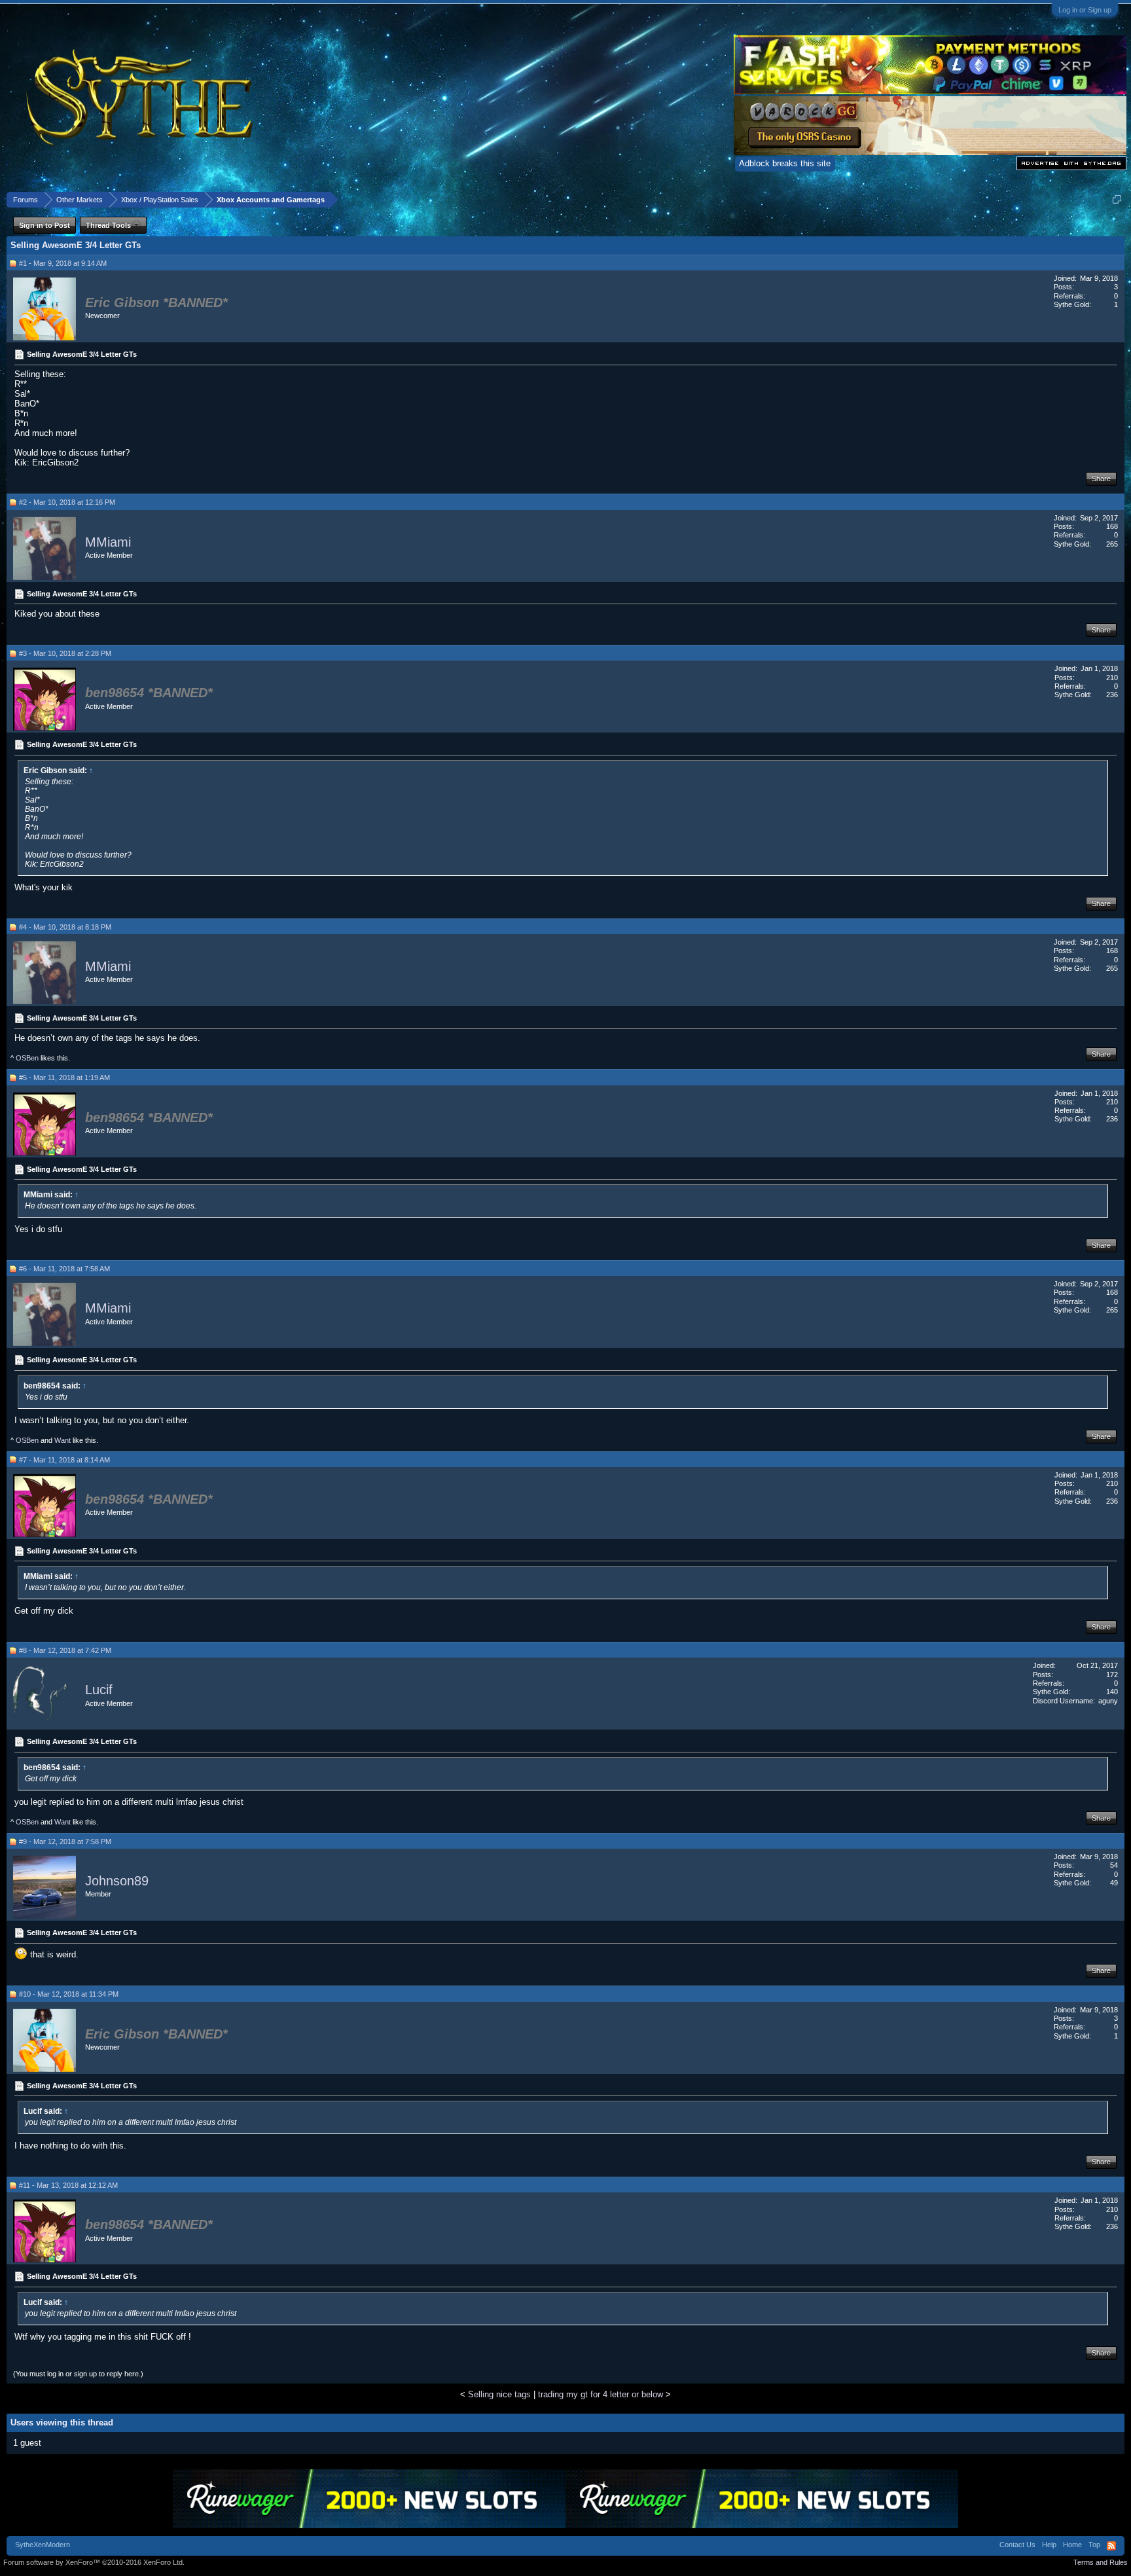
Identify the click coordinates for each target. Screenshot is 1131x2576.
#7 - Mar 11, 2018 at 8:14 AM (64, 1460)
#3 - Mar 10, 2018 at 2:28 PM (65, 653)
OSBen (27, 1058)
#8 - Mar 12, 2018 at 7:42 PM (65, 1650)
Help (1049, 2545)
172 (1112, 1675)
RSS (1111, 2546)
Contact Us (1017, 2545)
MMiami (108, 542)
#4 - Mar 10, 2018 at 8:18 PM (65, 927)
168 (1112, 526)
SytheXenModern (43, 2545)
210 (1112, 678)
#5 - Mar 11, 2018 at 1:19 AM (64, 1078)
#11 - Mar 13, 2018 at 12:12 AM (68, 2185)
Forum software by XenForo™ (94, 2562)
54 (1114, 1865)
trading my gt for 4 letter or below (601, 2394)
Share (1101, 479)
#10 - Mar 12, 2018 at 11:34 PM (69, 1994)
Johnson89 (117, 1881)
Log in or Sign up (1085, 10)
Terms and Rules (1101, 2562)
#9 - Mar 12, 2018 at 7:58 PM (65, 1841)
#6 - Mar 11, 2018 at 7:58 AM (64, 1269)
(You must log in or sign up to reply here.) (78, 2374)
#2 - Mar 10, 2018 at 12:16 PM (67, 502)
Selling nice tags (499, 2394)
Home (1072, 2545)
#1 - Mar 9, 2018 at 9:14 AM (63, 263)
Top (1094, 2545)
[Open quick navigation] (1117, 199)
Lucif (99, 1690)
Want (63, 1440)
